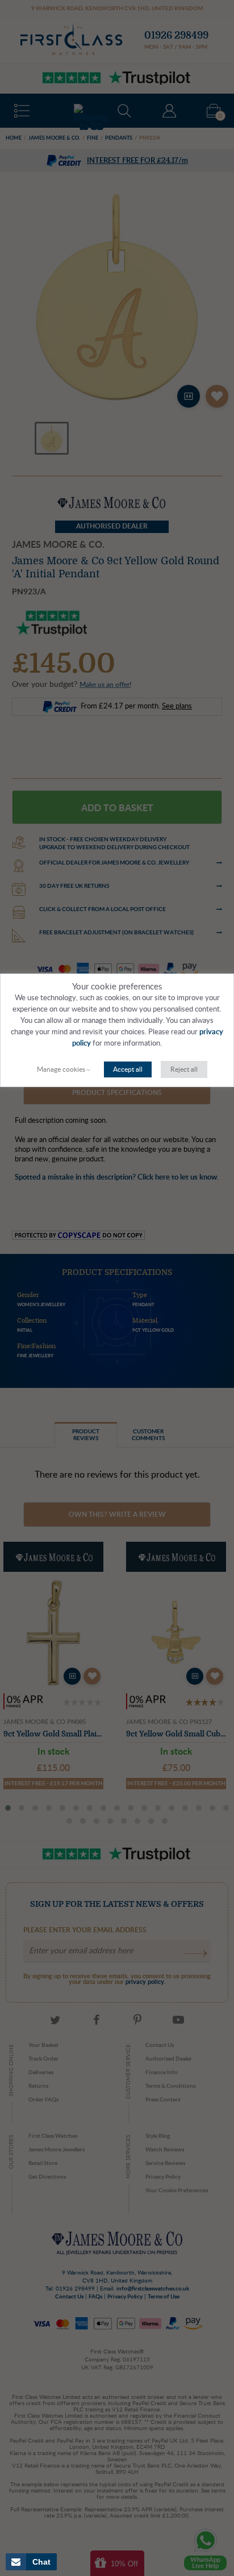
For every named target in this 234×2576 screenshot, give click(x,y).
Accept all (128, 1069)
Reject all (184, 1069)
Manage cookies (61, 1069)
